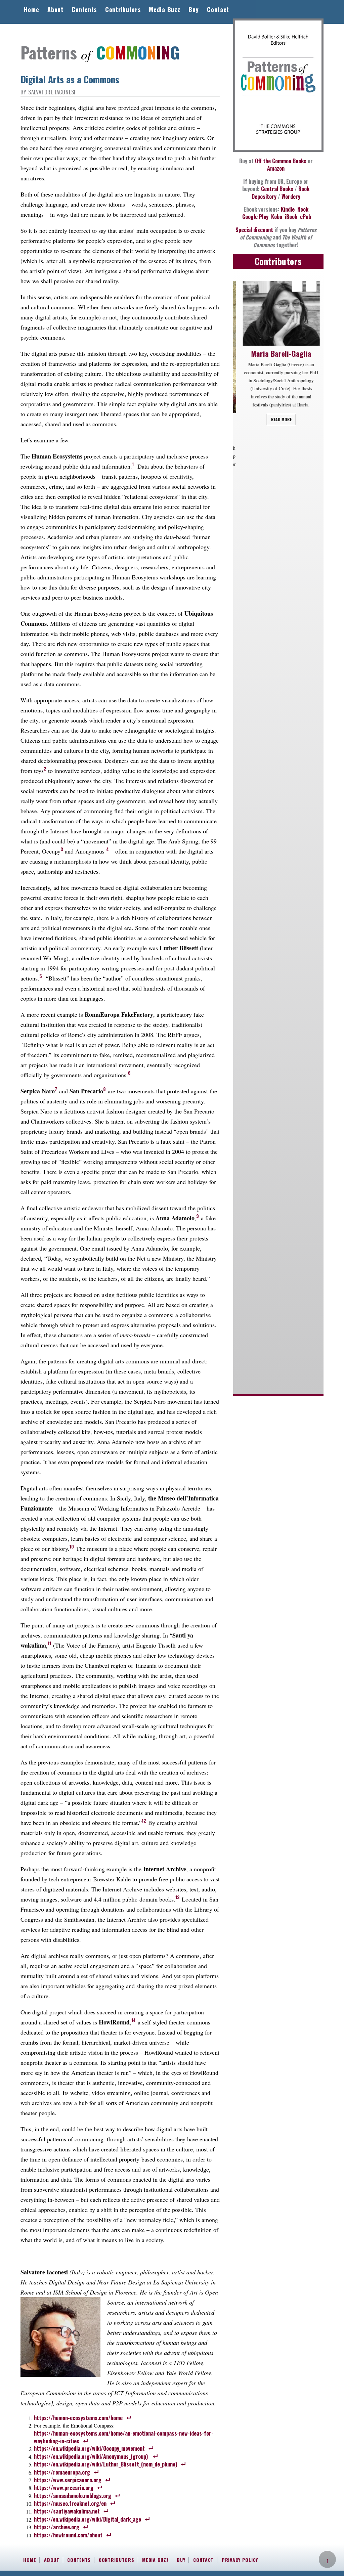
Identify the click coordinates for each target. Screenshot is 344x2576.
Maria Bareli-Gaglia (278, 353)
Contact (218, 9)
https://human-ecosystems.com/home (78, 2418)
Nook (303, 209)
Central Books (277, 189)
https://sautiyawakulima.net (67, 2511)
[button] (311, 286)
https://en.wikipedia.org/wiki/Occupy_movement (89, 2448)
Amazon (276, 168)
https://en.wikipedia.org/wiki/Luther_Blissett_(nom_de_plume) (105, 2464)
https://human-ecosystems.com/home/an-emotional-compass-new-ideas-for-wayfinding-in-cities (124, 2437)
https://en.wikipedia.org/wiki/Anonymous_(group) (91, 2456)
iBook (291, 217)
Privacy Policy (240, 2560)
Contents (84, 9)
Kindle (288, 209)
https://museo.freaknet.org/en (70, 2503)
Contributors (123, 9)
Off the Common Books (281, 161)
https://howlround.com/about (68, 2535)
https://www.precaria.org (64, 2488)
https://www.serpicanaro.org (68, 2480)
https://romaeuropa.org (62, 2472)
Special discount (254, 230)
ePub (306, 217)
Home (31, 9)
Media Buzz (164, 9)
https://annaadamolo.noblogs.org (73, 2496)
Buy (193, 9)
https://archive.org (57, 2527)
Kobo (277, 217)
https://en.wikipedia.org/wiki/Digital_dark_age (88, 2519)
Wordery (291, 197)
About (55, 9)
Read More (278, 419)
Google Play (255, 217)
